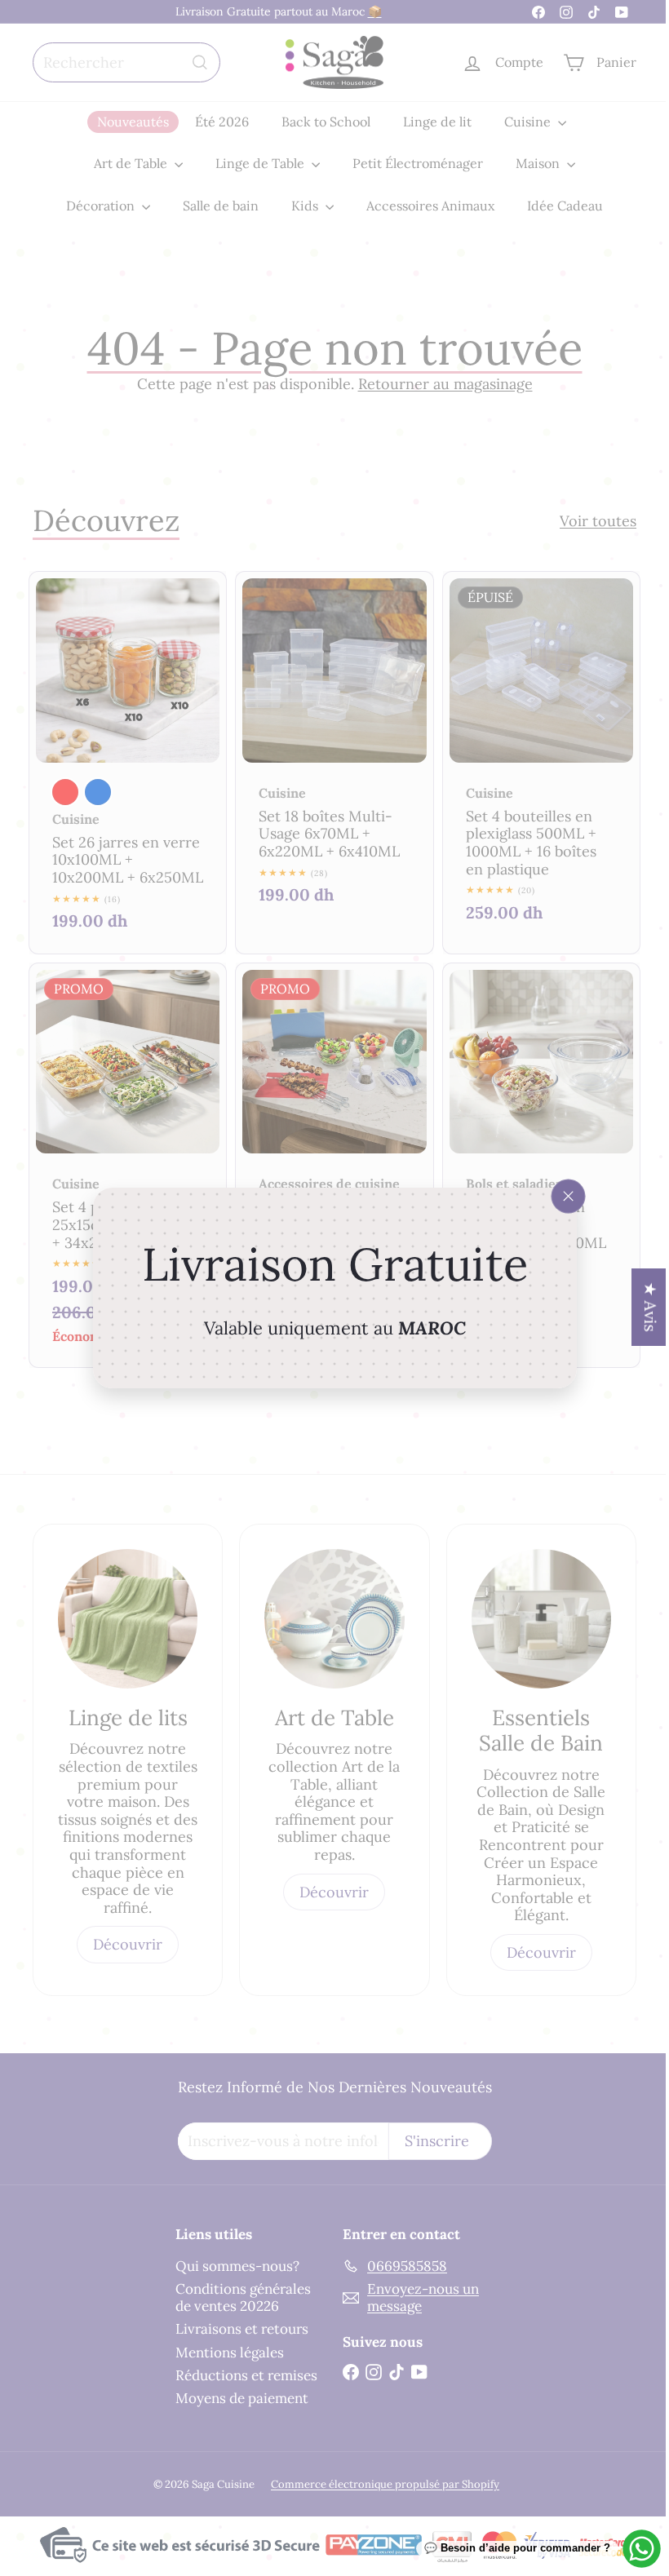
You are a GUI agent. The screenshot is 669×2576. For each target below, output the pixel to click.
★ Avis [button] (638, 1307)
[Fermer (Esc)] (562, 1197)
